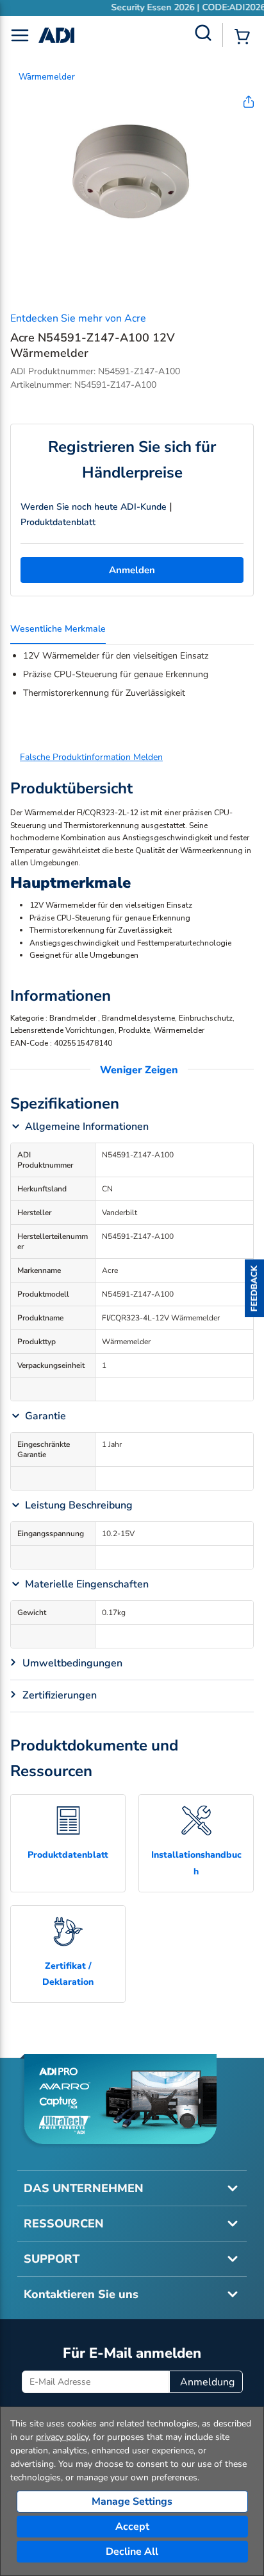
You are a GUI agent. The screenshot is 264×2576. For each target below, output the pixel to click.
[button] (254, 1288)
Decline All (132, 2552)
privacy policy (62, 2437)
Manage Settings (132, 2502)
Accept (132, 2527)
